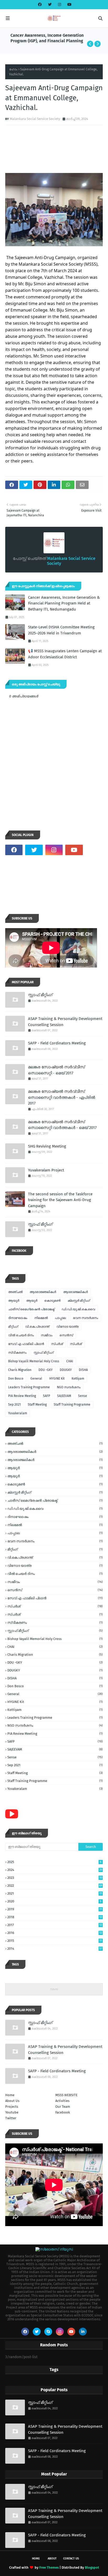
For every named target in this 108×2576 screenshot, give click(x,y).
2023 (55, 1878)
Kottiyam (78, 1379)
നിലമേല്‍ (41, 1318)
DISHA (83, 1370)
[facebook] (40, 5)
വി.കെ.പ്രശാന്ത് (37, 1327)
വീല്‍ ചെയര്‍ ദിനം (21, 1335)
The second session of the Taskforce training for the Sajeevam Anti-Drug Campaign (60, 1200)
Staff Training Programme (72, 1405)
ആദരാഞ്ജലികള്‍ (75, 1292)
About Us (12, 2101)
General (36, 1379)
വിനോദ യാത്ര (67, 1327)
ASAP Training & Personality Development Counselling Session (65, 1022)
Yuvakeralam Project (46, 1170)
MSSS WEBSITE (66, 2095)
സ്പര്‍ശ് (57, 1344)
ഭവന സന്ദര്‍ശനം (85, 1318)
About (52, 2559)
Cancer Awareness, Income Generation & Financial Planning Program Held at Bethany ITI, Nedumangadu (64, 603)
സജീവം (47, 1335)
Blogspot (92, 2567)
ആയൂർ (32, 1301)
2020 (54, 1901)
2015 (55, 1941)
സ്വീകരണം (17, 1353)
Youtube (12, 2112)
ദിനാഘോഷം (18, 1318)
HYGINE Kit (57, 1379)
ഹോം (13, 69)
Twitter (11, 2118)
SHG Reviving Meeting (47, 1146)
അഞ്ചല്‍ (15, 1292)
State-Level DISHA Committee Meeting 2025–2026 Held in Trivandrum (61, 630)
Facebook (63, 2112)
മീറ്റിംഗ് (13, 1327)
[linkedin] (83, 2332)
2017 (55, 1925)
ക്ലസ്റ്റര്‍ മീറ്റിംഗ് (79, 1301)
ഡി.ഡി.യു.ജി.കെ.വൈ (78, 1309)
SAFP (47, 1396)
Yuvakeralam (18, 1413)
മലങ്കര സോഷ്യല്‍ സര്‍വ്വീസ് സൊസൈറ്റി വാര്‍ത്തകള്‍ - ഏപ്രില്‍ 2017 (62, 1097)
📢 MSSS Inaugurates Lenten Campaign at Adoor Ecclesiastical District (65, 654)
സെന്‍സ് (66, 1335)
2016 (55, 1933)
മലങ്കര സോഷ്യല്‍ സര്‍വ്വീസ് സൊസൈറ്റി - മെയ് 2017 (56, 1070)
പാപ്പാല (60, 1318)
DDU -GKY (46, 1370)
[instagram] (60, 5)
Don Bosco (16, 1379)
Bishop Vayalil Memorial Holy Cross (34, 1361)
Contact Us (71, 2559)
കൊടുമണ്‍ (52, 1301)
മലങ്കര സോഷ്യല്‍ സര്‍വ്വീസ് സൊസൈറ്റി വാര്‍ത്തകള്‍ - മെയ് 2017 (62, 1125)
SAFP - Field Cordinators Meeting (57, 1043)
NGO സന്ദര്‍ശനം (69, 1387)
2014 (55, 1949)
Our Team (63, 2107)
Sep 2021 (14, 1405)
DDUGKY (66, 1370)
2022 (55, 1886)
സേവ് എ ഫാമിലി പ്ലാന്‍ (26, 1344)
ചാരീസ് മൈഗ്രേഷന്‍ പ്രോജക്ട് (31, 1309)
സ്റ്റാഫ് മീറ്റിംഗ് (40, 995)
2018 (55, 1917)
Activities (62, 2101)
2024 (55, 1870)
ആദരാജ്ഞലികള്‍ (43, 1292)
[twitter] (50, 5)
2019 (55, 1909)
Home (10, 2095)
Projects (12, 2107)
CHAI (70, 1361)
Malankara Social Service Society (35, 119)
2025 (54, 1862)
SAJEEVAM (64, 1396)
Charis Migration (20, 1370)
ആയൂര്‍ (14, 1301)
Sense (83, 1396)
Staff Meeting (37, 1405)
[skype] (48, 2332)
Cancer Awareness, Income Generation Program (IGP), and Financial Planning (47, 38)
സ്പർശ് (76, 1344)
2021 (55, 1893)
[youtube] (69, 5)
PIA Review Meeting (22, 1396)
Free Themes (49, 2567)
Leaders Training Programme (29, 1387)
